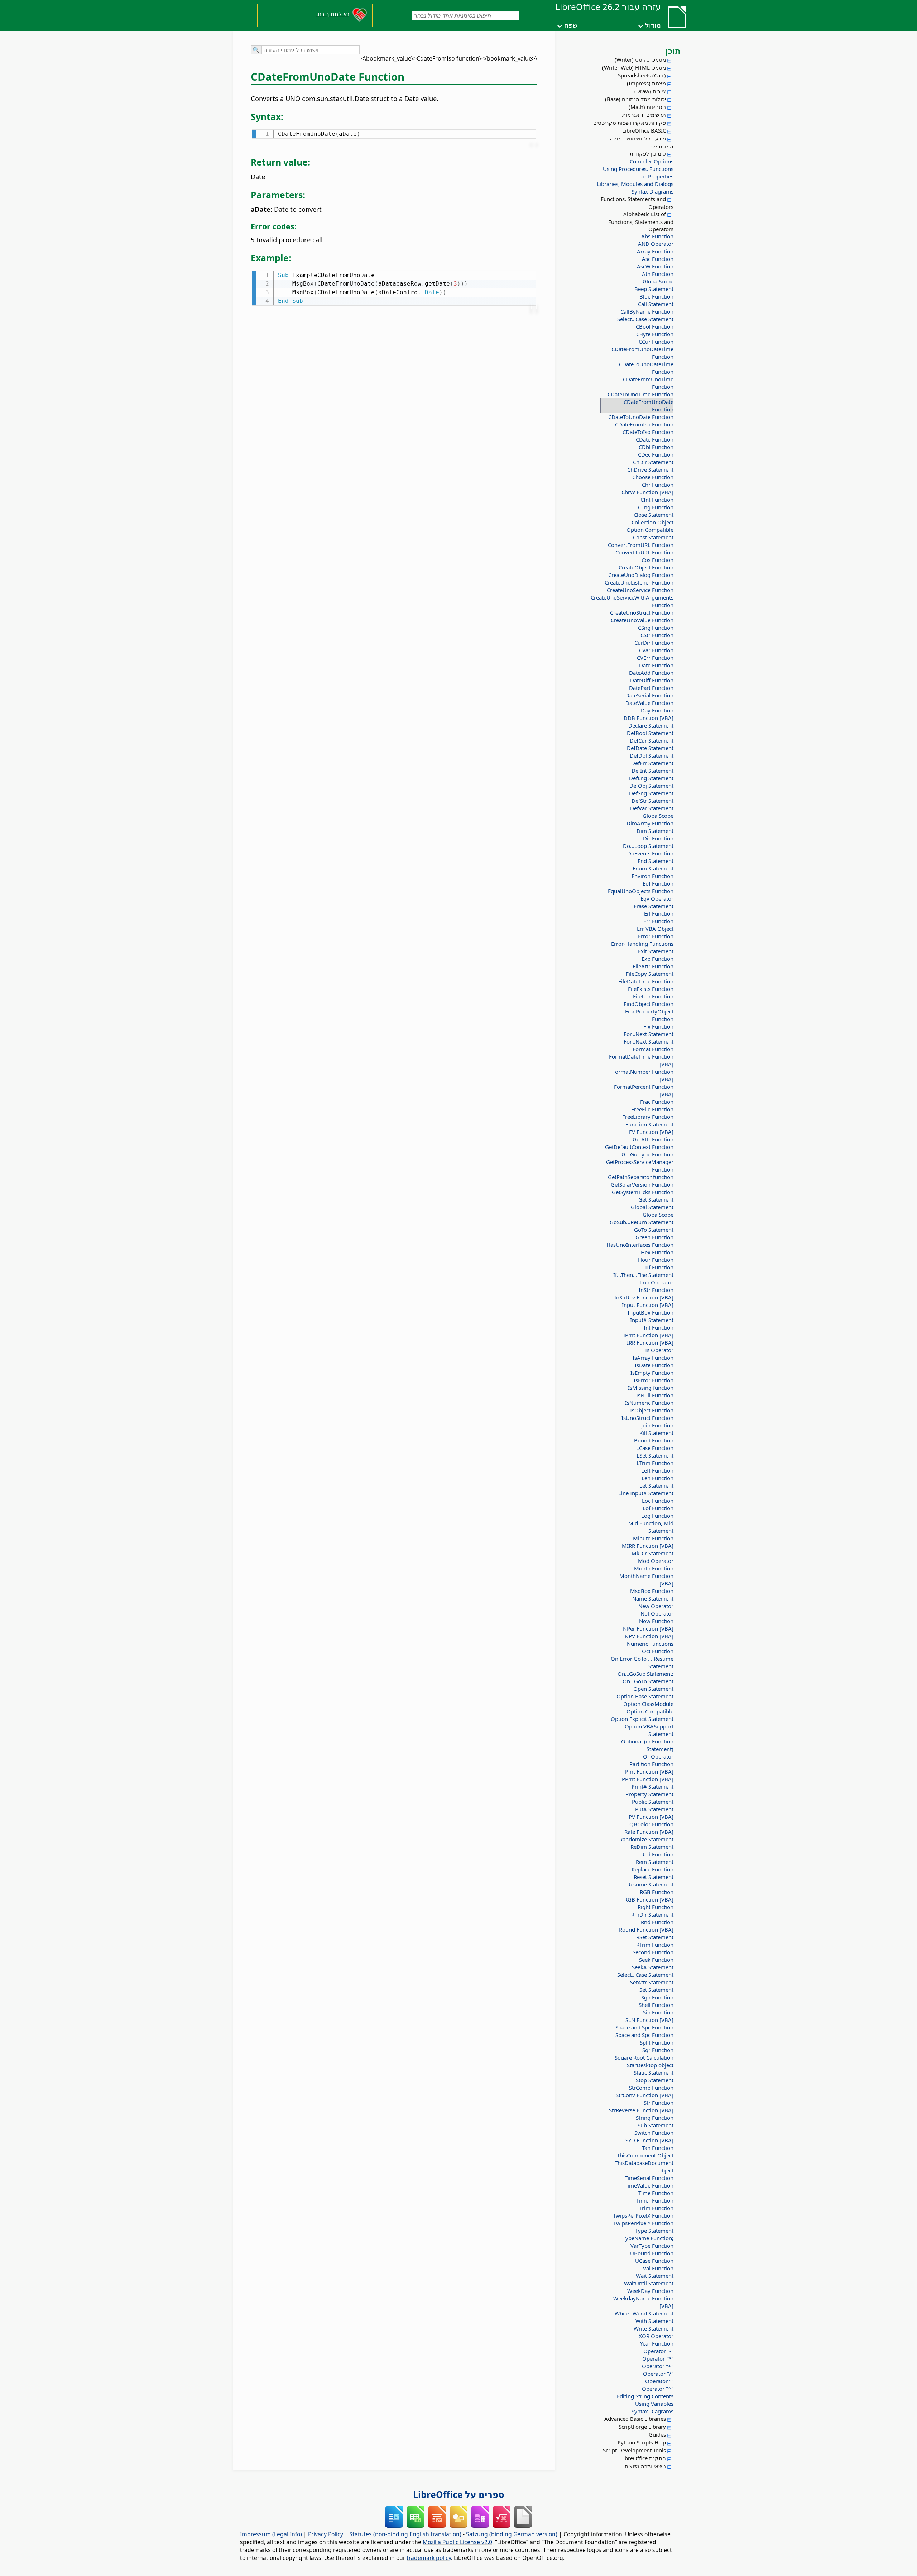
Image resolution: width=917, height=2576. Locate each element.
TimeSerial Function (649, 2178)
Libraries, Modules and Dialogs (635, 184)
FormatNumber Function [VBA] (643, 1075)
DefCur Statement (652, 740)
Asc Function (658, 259)
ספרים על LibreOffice (459, 2494)
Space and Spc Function (644, 2027)
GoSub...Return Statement (642, 1222)
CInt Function (657, 500)
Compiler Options (652, 161)
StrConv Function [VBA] (645, 2095)
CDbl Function (656, 447)
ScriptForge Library (642, 2427)
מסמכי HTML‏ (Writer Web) (634, 67)
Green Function (654, 1237)
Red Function (657, 1854)
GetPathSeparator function (641, 1177)
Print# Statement (652, 1786)
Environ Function (652, 876)
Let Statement (656, 1485)
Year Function (657, 2343)
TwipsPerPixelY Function (643, 2223)
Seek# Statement (653, 1967)
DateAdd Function (651, 673)
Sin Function (658, 2012)
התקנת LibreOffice (643, 2458)
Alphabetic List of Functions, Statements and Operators (641, 221)
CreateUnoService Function (640, 590)
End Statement (656, 861)
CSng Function (656, 628)
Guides (657, 2434)
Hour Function (656, 1260)
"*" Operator (658, 2358)
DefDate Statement (650, 748)
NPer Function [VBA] (648, 1628)
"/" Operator (658, 2374)
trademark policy (429, 2558)
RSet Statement (655, 1937)
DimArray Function (650, 823)
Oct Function (658, 1651)
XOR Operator (656, 2336)
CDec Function (656, 454)
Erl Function (659, 913)
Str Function (659, 2103)
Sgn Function (657, 1997)
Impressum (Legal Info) (271, 2534)
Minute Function (653, 1538)
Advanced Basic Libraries (635, 2419)
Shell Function (656, 2005)
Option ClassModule (648, 1704)
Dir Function (658, 838)
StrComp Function (651, 2088)
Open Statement (653, 1689)
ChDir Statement (653, 462)
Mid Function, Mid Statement (651, 1527)
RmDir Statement (652, 1914)
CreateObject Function (646, 567)
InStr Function (656, 1290)
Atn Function (658, 274)
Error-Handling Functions (642, 944)
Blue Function (656, 296)
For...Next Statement (649, 1034)
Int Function (659, 1327)
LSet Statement (655, 1455)
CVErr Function (655, 658)
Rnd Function (657, 1922)
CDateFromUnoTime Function (648, 383)
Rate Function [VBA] (649, 1832)
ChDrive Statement (650, 469)
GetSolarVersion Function (642, 1184)
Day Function (657, 710)
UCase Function (654, 2261)
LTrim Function (655, 1463)
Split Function (657, 2042)
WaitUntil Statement (649, 2283)
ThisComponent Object (645, 2155)
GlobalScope (658, 281)
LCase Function (655, 1448)
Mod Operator (656, 1561)
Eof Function (658, 883)
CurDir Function (654, 643)
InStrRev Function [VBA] (644, 1297)
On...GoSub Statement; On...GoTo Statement (645, 1677)
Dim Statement (655, 831)
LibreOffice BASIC (644, 130)
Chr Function (658, 485)
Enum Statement (653, 868)
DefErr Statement (652, 763)
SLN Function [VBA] (649, 2020)
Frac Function (657, 1102)
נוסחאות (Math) (647, 107)
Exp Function (657, 959)
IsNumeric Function (649, 1403)
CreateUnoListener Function (639, 582)
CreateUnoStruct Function (642, 612)
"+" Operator (658, 2366)
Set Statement (656, 1990)
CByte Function (655, 334)
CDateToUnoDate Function (641, 417)
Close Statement (654, 515)
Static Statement (654, 2072)
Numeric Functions (650, 1644)
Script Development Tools (634, 2450)
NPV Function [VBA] (649, 1636)
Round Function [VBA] (646, 1929)
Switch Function (654, 2133)
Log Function (657, 1516)
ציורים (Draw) (650, 91)
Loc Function (658, 1501)
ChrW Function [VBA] (647, 492)
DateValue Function (649, 703)
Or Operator (658, 1756)
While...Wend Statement (644, 2313)
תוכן (673, 51)
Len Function (657, 1478)
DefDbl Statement (652, 755)
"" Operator (659, 2381)
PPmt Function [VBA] (648, 1779)
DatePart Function (651, 688)
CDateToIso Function (648, 432)
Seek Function (656, 1960)
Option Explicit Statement (642, 1719)
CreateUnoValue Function (642, 620)
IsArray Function (653, 1358)
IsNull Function (655, 1395)
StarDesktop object (650, 2065)
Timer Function (655, 2200)
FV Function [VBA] (651, 1132)
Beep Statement (654, 289)
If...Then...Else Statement (643, 1275)
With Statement (654, 2321)
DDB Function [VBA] (649, 718)
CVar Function (656, 650)
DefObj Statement (651, 786)
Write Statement (654, 2328)
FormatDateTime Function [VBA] (641, 1060)
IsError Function (654, 1380)
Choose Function (653, 477)
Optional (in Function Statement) (647, 1745)
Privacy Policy (326, 2534)
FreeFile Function (652, 1109)
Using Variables (654, 2404)
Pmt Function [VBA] (649, 1771)
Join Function (657, 1425)
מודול (653, 25)
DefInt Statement (652, 771)
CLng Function (656, 507)
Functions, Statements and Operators (637, 203)
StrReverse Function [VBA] (641, 2110)
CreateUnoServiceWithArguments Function (639, 601)
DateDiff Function (652, 680)
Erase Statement (654, 906)
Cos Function (657, 560)
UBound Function (652, 2253)
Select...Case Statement (645, 319)
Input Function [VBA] (648, 1305)
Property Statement (649, 1794)
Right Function (656, 1907)
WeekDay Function (650, 2291)
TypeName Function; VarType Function (648, 2242)
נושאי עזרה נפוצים (645, 2466)
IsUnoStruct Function (647, 1418)
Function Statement (649, 1124)
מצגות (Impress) (646, 83)
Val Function (658, 2268)
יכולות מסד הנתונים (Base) (635, 99)
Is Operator (659, 1350)
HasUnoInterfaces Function (640, 1245)
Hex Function (657, 1252)
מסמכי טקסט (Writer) (640, 59)
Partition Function (651, 1764)
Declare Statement (651, 725)
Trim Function (656, 2208)
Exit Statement (656, 951)
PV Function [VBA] (651, 1817)
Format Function (653, 1049)
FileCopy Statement (650, 974)
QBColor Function (651, 1824)
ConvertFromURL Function (641, 545)
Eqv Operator (657, 898)
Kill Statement (656, 1433)
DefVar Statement (652, 808)
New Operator (656, 1606)
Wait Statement (655, 2276)
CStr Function (657, 635)
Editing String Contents (645, 2396)
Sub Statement (656, 2125)
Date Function (656, 665)
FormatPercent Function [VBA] (644, 1090)
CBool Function (655, 326)
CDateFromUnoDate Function (649, 406)
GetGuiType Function (647, 1154)
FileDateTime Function (646, 981)
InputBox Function (650, 1312)
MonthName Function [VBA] (646, 1580)
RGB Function (657, 1892)
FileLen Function (653, 996)
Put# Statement (654, 1809)
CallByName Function (647, 311)
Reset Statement (654, 1877)
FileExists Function (651, 989)
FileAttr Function (653, 966)
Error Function (656, 936)
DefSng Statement (651, 793)
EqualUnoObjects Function (641, 891)
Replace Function (652, 1869)
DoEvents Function (650, 853)
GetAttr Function (653, 1139)
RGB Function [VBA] (649, 1899)
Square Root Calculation (644, 2057)
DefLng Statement (651, 778)
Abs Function (657, 236)
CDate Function (655, 439)
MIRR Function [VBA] (648, 1546)
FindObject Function (649, 1004)
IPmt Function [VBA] (648, 1335)
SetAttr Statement (652, 1982)
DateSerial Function (649, 695)
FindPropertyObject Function (649, 1015)
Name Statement (653, 1598)
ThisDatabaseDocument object (644, 2167)
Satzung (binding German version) (512, 2534)
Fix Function (658, 1026)
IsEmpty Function (652, 1373)
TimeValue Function (649, 2185)
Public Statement (653, 1802)
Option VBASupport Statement (649, 1730)
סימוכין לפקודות (648, 153)
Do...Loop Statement (648, 846)
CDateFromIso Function (644, 424)
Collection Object (652, 522)
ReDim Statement (652, 1847)
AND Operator (656, 244)
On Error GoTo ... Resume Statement (642, 1662)
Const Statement (653, 537)
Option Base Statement (645, 1696)
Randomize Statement (646, 1839)
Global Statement (652, 1207)
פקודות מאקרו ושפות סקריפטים (630, 123)
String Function (655, 2118)
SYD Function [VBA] (649, 2140)
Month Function (654, 1568)
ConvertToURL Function (644, 552)
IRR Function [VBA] (650, 1342)
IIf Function (659, 1267)
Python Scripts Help (642, 2442)
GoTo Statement (654, 1230)
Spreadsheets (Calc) (642, 75)
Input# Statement (652, 1320)
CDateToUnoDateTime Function (646, 368)
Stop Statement (655, 2080)
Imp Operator (656, 1282)
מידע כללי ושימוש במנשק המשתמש (641, 142)
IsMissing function (651, 1388)
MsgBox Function (652, 1591)
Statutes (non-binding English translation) (405, 2534)
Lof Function (658, 1508)
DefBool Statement (650, 733)
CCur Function (656, 342)
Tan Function (658, 2148)
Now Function (656, 1621)
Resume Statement (650, 1884)
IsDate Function (654, 1365)
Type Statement (654, 2231)
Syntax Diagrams (652, 191)
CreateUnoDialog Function (641, 575)
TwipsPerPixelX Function (643, 2215)
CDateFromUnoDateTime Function (642, 353)
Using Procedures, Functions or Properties (638, 173)
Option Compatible (650, 530)
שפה (571, 25)
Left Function (657, 1470)
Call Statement (656, 304)
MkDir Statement (652, 1553)
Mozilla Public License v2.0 (457, 2542)
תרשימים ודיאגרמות (644, 115)
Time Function (656, 2193)
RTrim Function (655, 1945)
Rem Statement (655, 1862)
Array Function (655, 251)
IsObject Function (652, 1410)
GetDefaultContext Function (639, 1147)
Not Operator (657, 1613)
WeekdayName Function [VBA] (643, 2302)
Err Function (658, 921)
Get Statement (656, 1199)
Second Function (653, 1952)
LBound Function (652, 1440)
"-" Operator (658, 2351)
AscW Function (655, 266)
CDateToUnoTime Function (640, 394)
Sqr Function (658, 2050)
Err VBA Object (655, 929)
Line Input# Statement (646, 1493)
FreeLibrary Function (648, 1117)
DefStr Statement (652, 801)
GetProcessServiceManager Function (640, 1166)
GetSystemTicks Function (643, 1192)
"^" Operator (658, 2389)
